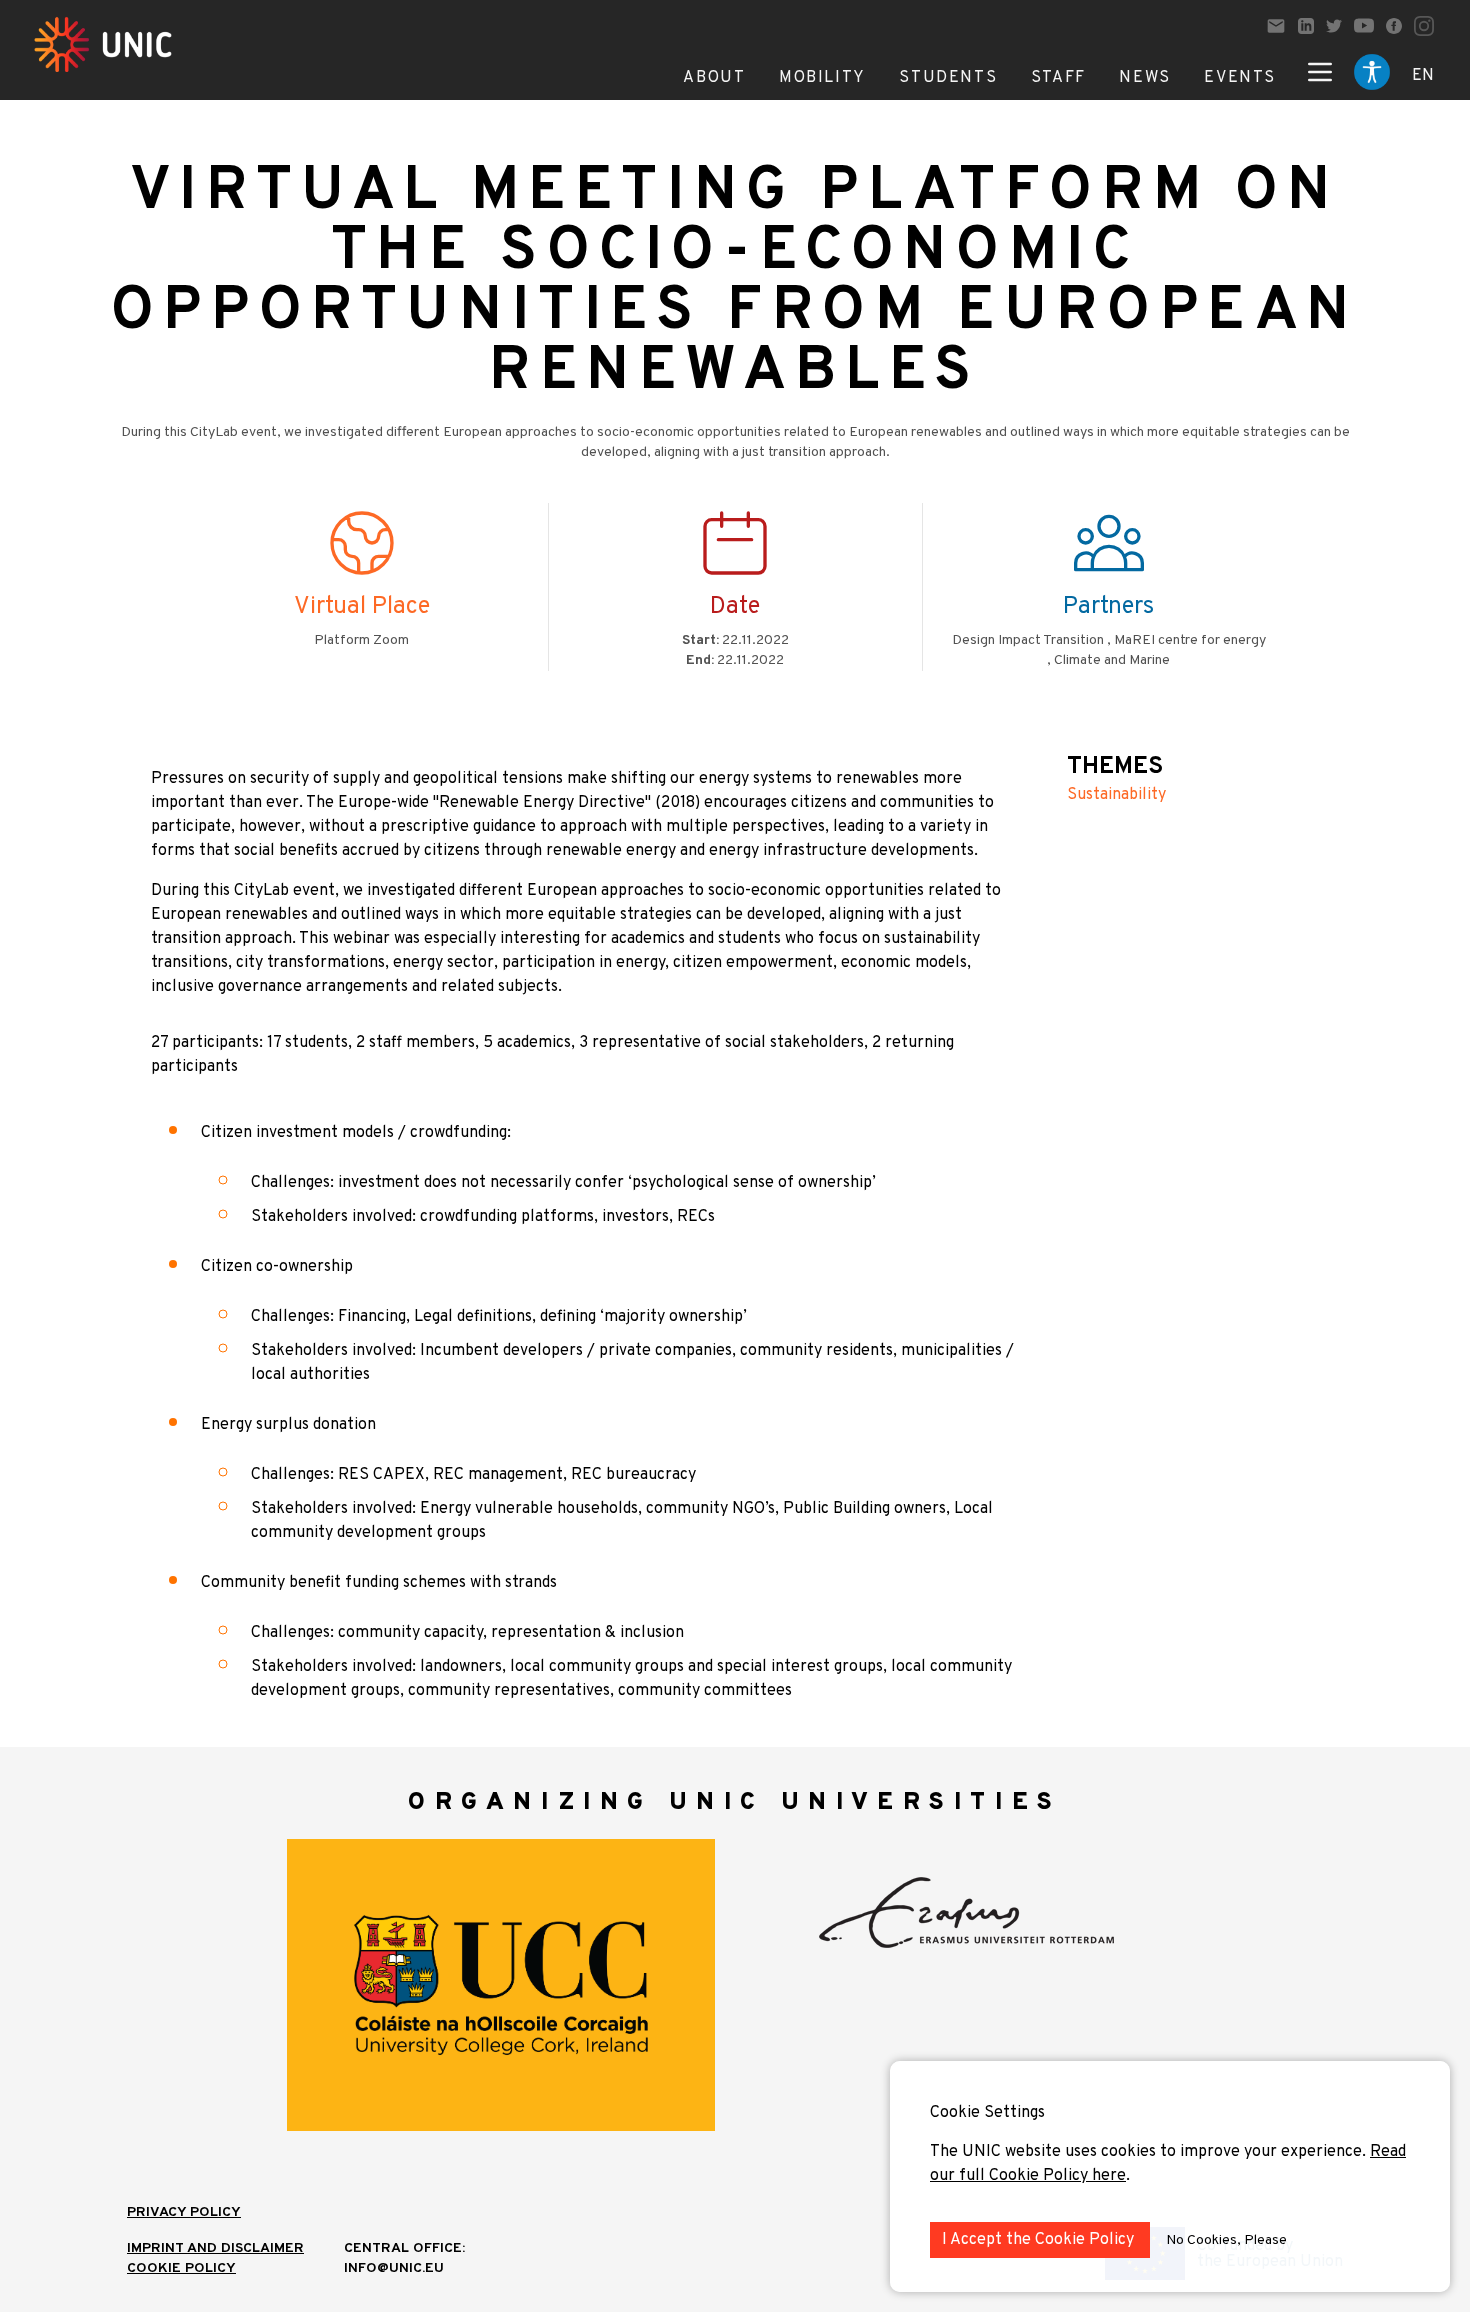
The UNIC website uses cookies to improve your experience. (1150, 2152)
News (1144, 78)
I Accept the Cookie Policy (1040, 2240)
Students (948, 78)
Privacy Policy (184, 2212)
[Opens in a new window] (1306, 26)
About (714, 78)
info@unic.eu (394, 2268)
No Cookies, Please (1226, 2240)
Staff (1058, 78)
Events (1240, 78)
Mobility (822, 78)
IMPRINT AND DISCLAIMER (215, 2248)
